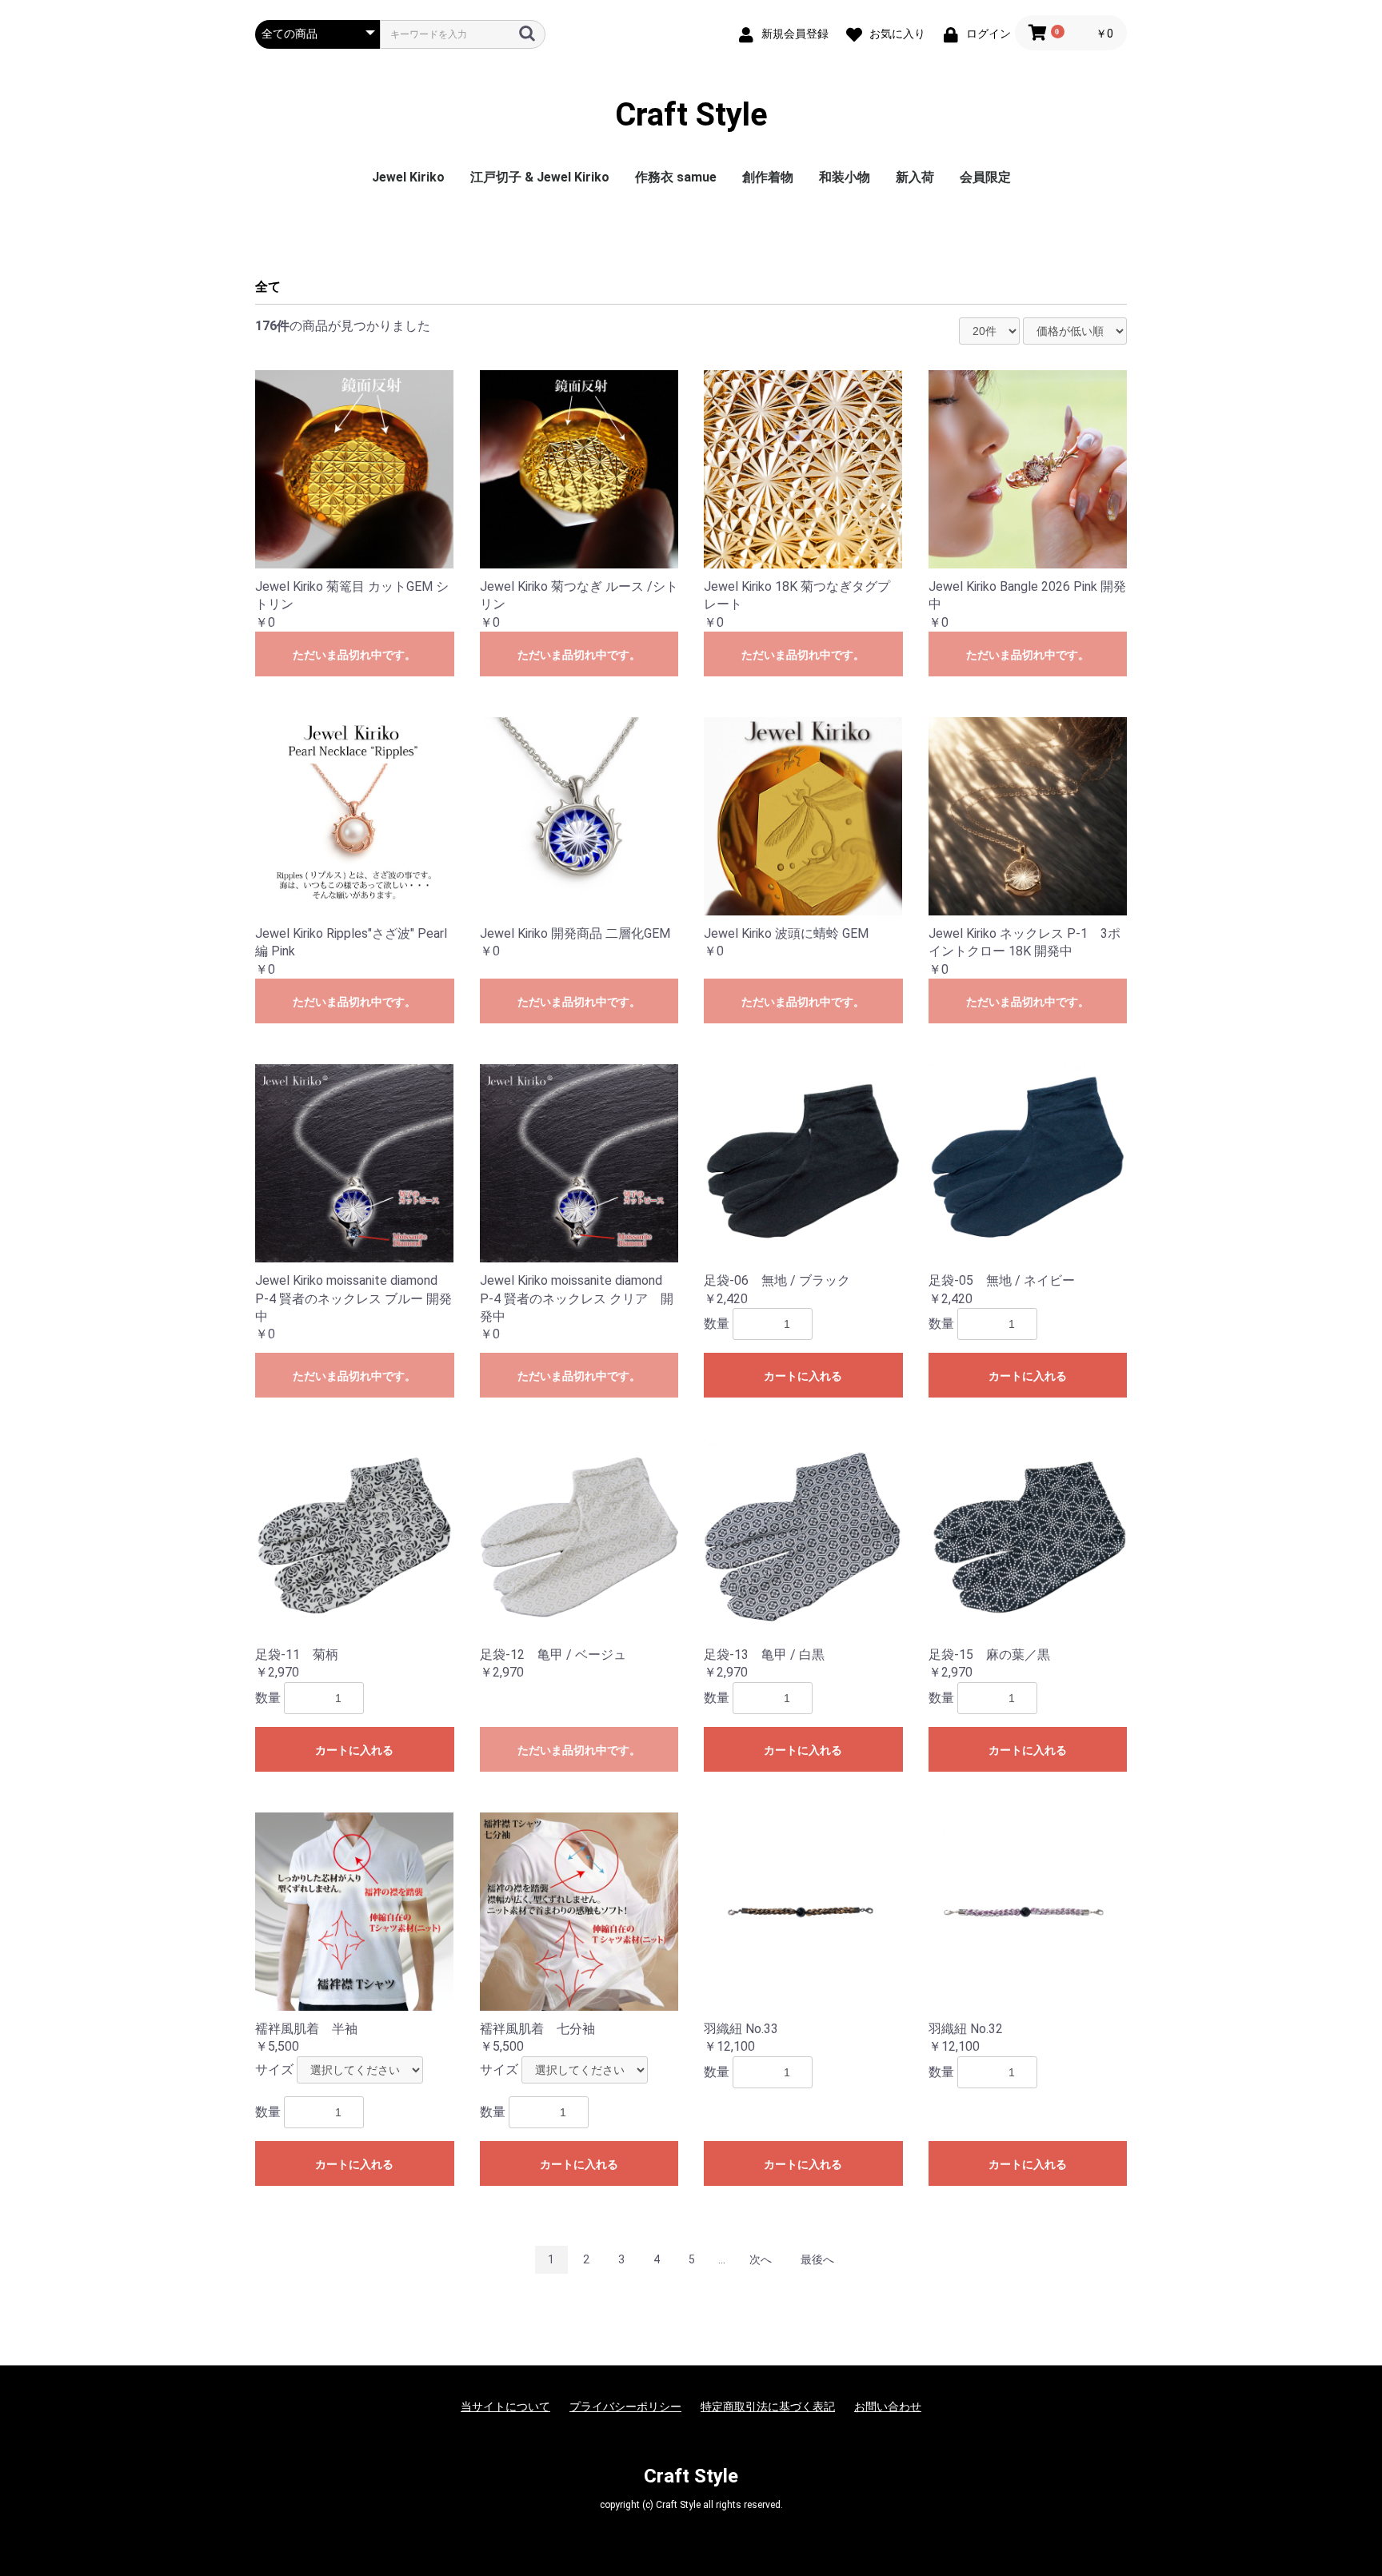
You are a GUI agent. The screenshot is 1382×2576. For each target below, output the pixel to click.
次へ (761, 2259)
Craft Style (691, 115)
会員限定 (985, 177)
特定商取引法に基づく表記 (768, 2407)
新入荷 (915, 177)
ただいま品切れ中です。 (354, 655)
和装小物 (845, 177)
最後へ (817, 2259)
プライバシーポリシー (625, 2407)
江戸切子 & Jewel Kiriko (540, 177)
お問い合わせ (888, 2407)
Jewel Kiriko (408, 177)
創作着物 (768, 177)
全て (268, 287)
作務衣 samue (676, 177)
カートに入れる (803, 1376)
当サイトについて (505, 2407)
